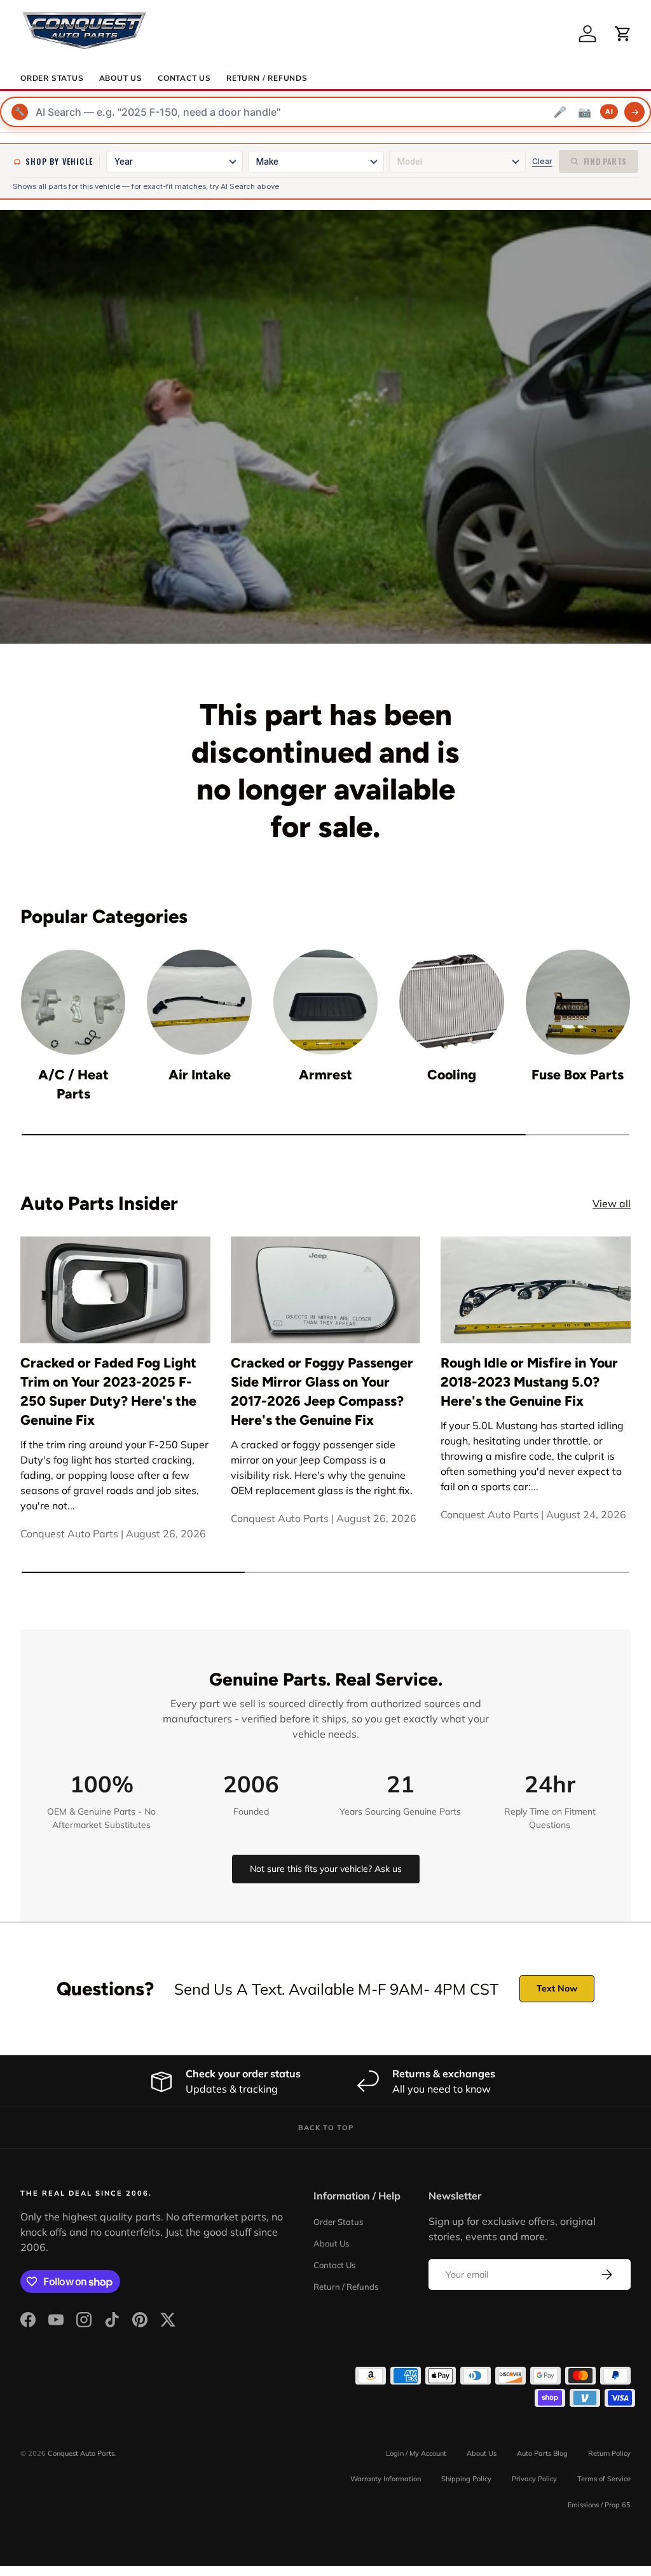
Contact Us (184, 78)
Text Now (557, 1988)
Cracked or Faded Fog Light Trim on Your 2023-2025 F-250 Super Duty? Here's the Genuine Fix (108, 1391)
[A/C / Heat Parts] (73, 1002)
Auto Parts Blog (542, 2453)
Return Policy (609, 2453)
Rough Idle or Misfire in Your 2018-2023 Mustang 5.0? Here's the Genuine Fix (529, 1382)
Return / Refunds (267, 78)
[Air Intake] (199, 1002)
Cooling (452, 1075)
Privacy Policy (534, 2479)
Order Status (52, 78)
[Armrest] (325, 1002)
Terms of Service (604, 2479)
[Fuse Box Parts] (578, 1002)
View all (612, 1203)
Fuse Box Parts (578, 1075)
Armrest (325, 1075)
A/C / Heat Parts (73, 1084)
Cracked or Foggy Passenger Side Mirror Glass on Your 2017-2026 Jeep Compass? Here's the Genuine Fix (322, 1391)
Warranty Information (386, 2479)
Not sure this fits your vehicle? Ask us (326, 1869)
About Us (121, 78)
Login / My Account (416, 2453)
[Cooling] (451, 1002)
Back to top (326, 2128)
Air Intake (200, 1075)
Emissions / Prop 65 (599, 2505)
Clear (542, 161)
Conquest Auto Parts (81, 2453)
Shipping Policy (466, 2479)
